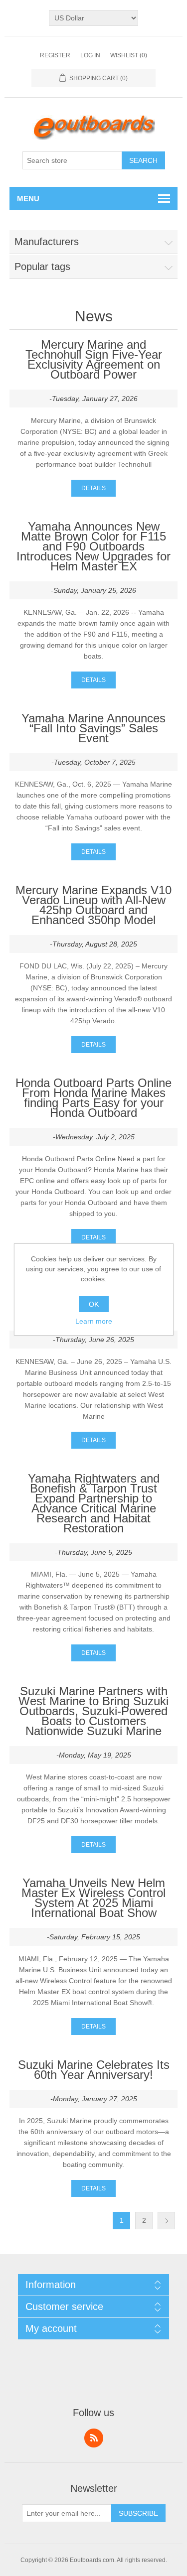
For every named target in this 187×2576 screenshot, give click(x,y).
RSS (94, 2438)
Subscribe (138, 2513)
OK (94, 1304)
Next (166, 2221)
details (93, 488)
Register (55, 55)
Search (143, 160)
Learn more (94, 1321)
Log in (90, 55)
